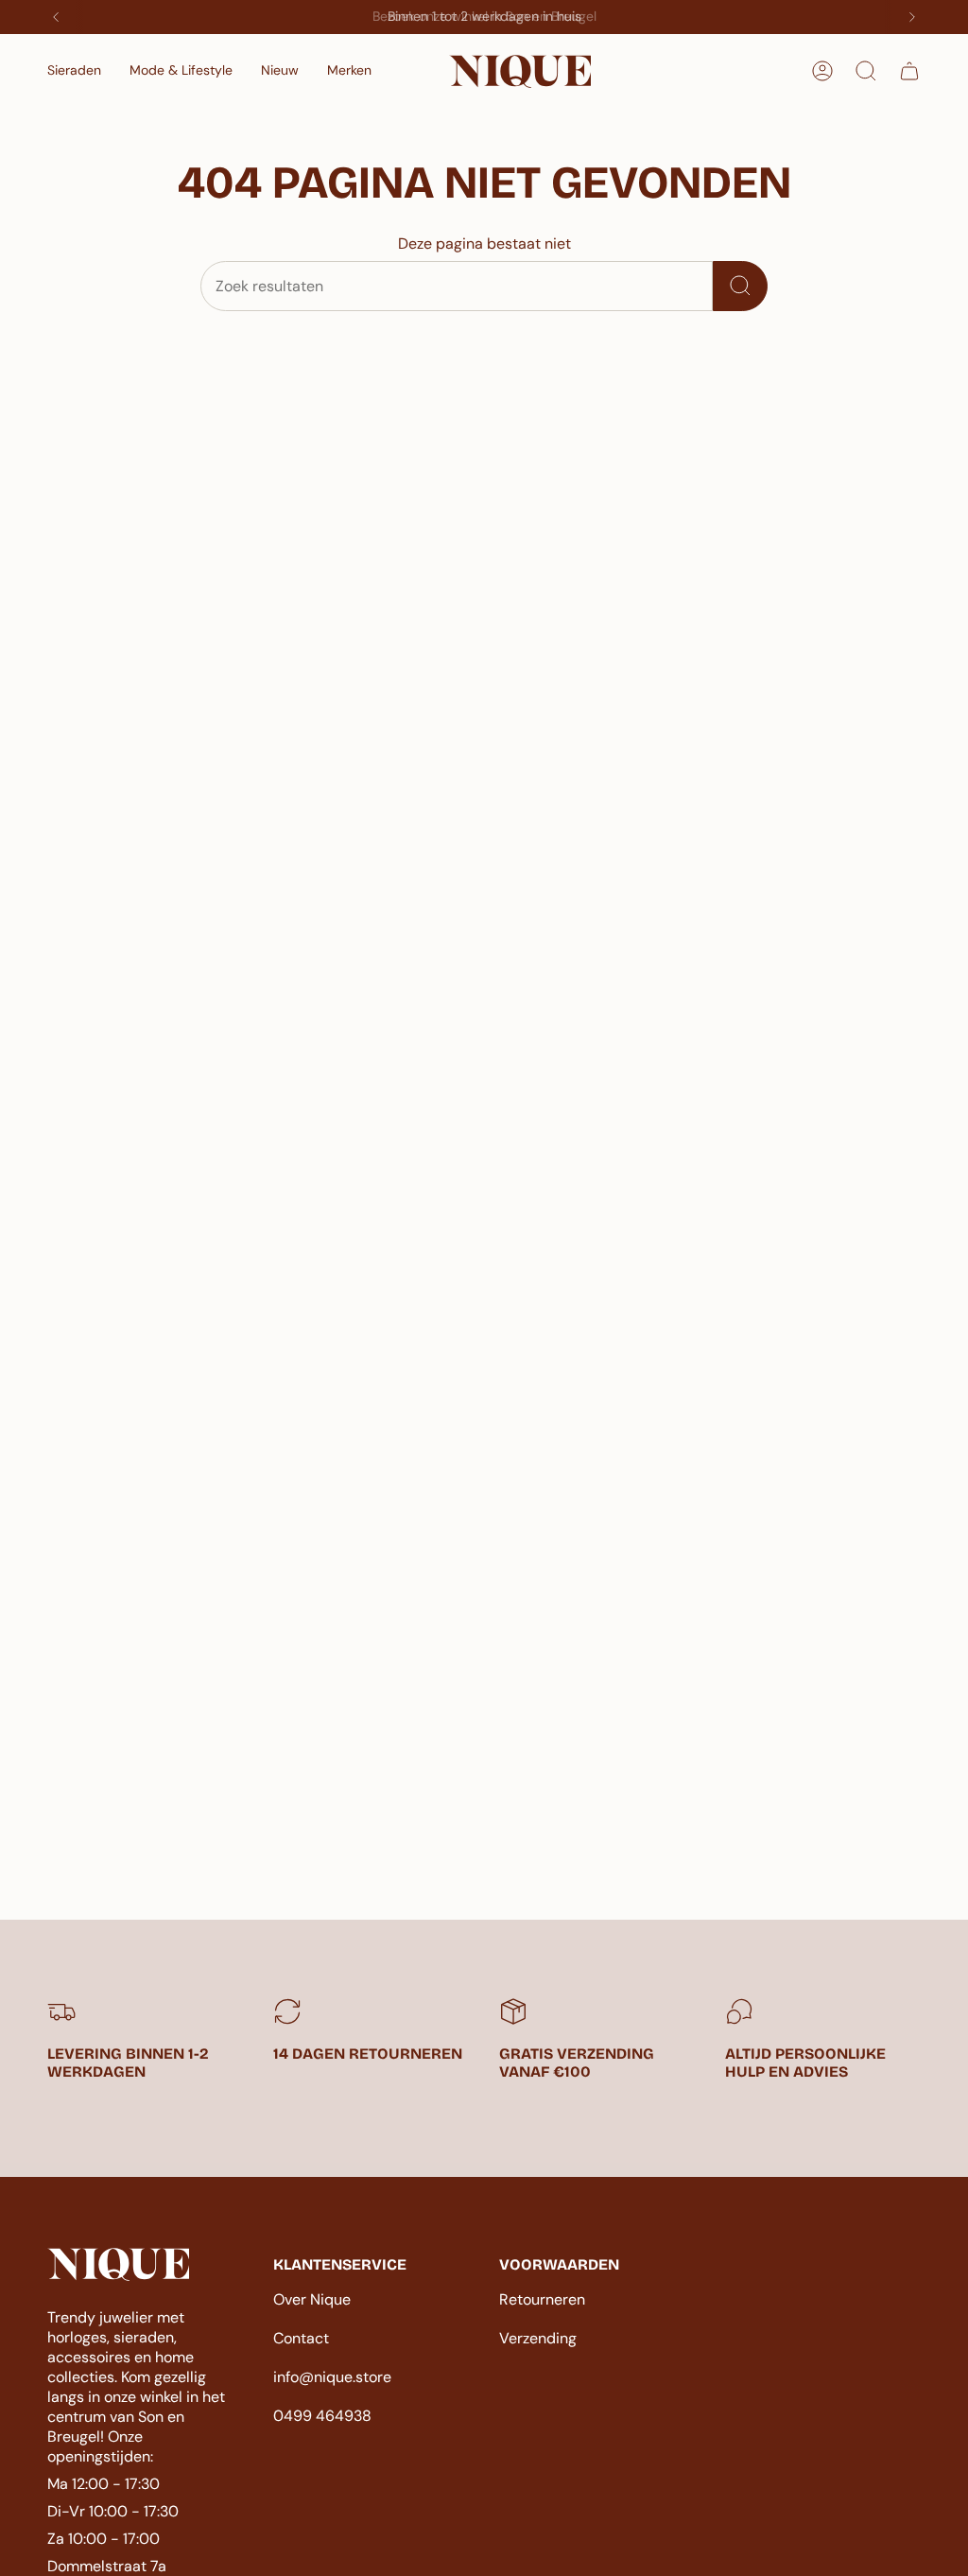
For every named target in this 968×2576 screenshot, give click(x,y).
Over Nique (312, 2299)
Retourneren (542, 2299)
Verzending (538, 2338)
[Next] (912, 17)
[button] (74, 71)
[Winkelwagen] (909, 71)
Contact (301, 2338)
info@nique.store (332, 2377)
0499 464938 (322, 2416)
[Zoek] (740, 286)
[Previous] (56, 17)
